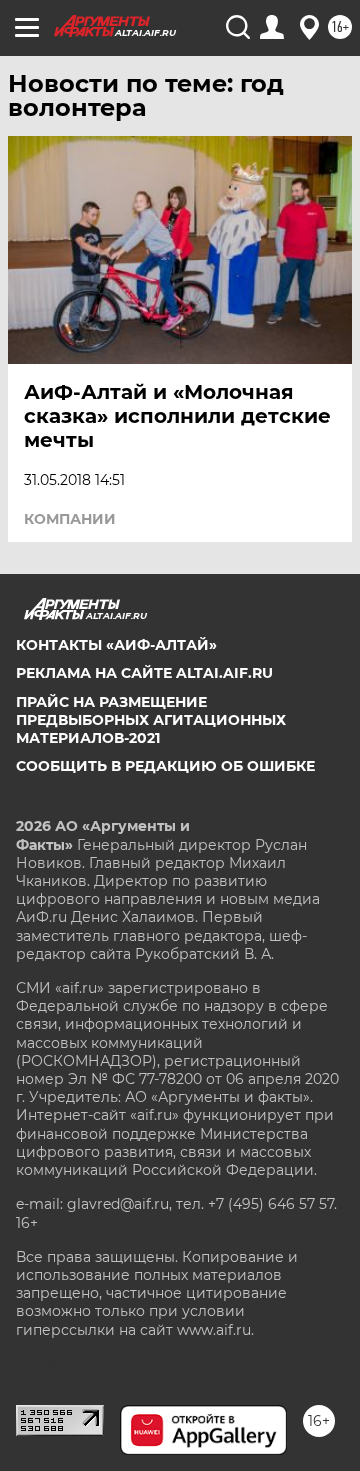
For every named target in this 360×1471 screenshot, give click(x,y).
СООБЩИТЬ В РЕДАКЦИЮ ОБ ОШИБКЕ (165, 766)
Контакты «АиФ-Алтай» (116, 645)
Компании (70, 519)
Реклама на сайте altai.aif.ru (144, 673)
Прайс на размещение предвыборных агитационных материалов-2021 (151, 720)
